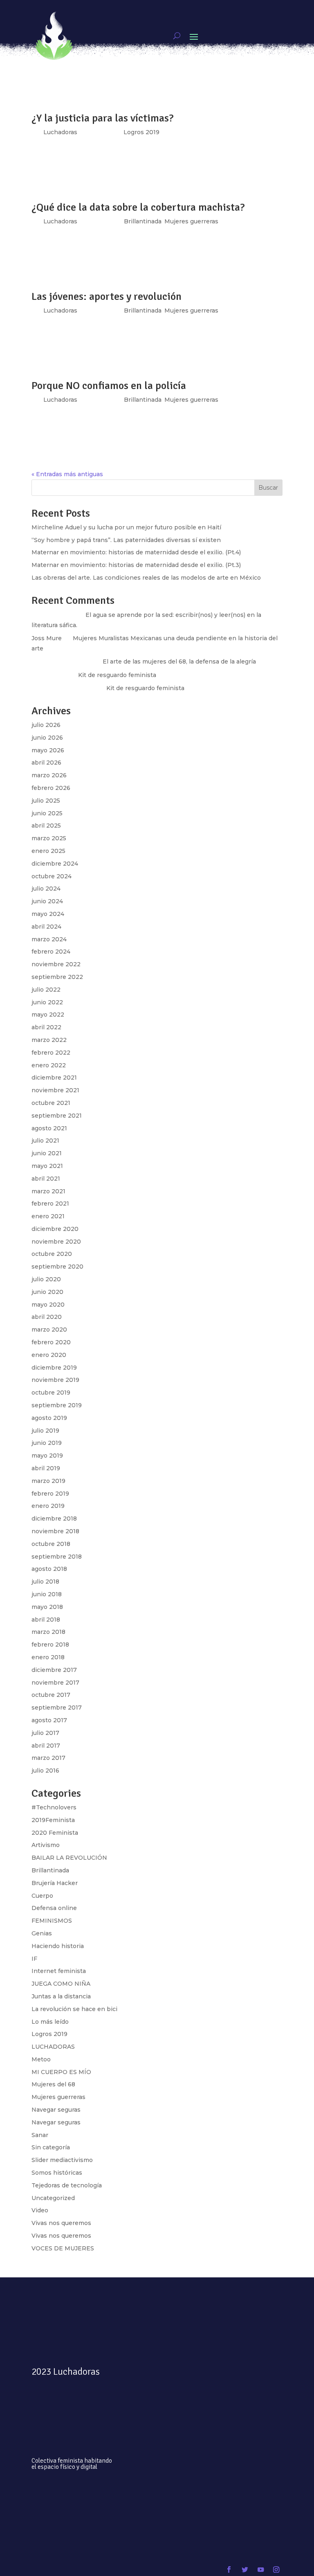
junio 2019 (47, 1443)
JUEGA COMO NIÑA (61, 1984)
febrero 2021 (50, 1204)
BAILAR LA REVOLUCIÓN (69, 1858)
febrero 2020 (51, 1342)
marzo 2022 (49, 1040)
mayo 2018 (47, 1607)
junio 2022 (47, 1002)
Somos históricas (57, 2173)
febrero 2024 (51, 952)
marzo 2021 (48, 1191)
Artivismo (46, 1845)
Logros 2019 (49, 2034)
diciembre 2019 (54, 1368)
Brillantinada (143, 400)
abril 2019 (46, 1468)
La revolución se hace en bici (74, 2009)
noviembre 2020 (56, 1242)
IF (34, 1959)
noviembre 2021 (55, 1090)
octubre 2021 (51, 1103)
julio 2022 (46, 990)
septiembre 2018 (57, 1557)
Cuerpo (42, 1896)
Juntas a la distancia (61, 1996)
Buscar (268, 488)
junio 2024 (47, 901)
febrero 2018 (50, 1645)
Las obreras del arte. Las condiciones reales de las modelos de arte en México (146, 578)
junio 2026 (47, 738)
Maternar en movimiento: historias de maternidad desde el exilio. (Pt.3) (136, 565)
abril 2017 (46, 1746)
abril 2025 (46, 826)
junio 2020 (47, 1292)
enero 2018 (48, 1657)
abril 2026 (46, 763)
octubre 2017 (51, 1695)
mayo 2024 (48, 914)
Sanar (40, 2135)
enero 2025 (48, 851)
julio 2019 (45, 1431)
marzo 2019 (48, 1481)
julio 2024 (46, 889)
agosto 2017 (49, 1720)
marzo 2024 (49, 939)
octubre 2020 (52, 1254)
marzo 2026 (49, 775)
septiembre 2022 (57, 977)
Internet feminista (59, 1971)
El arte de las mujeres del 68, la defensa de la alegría (179, 661)
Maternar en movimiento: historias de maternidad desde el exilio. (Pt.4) (136, 552)
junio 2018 (47, 1594)
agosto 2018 (49, 1569)
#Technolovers (54, 1807)
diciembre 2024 (55, 864)
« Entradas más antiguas (67, 474)
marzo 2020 (49, 1330)
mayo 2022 (48, 1015)
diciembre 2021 (54, 1078)
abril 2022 (46, 1027)
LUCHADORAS (53, 2047)
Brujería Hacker (55, 1883)
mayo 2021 (47, 1166)
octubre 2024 (52, 876)
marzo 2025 (49, 838)
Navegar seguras (56, 2110)
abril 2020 (47, 1317)
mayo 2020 (48, 1305)
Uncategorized (53, 2198)
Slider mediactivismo (62, 2160)
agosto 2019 (49, 1418)
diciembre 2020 (55, 1229)
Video (40, 2210)
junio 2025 (47, 813)
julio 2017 (45, 1733)
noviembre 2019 (55, 1380)
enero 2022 (49, 1065)
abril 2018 (46, 1620)
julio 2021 (45, 1141)
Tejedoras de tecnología (67, 2185)
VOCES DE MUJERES (63, 2248)
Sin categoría (51, 2147)
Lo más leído (50, 2022)
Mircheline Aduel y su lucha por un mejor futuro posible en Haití (126, 527)
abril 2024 (46, 927)
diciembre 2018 (54, 1519)
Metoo (41, 2059)
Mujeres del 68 (53, 2084)
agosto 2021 (49, 1128)
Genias (42, 1933)
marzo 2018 (48, 1632)
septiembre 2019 (57, 1405)
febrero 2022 (51, 1053)
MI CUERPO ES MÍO (61, 2072)
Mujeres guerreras (191, 400)
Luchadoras (60, 400)
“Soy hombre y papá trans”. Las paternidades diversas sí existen (126, 540)
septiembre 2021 (57, 1116)
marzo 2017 (48, 1758)
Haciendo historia (58, 1946)
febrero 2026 (51, 788)
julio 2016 (45, 1771)
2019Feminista (53, 1820)
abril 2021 (46, 1179)
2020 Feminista (55, 1833)
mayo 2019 (47, 1456)
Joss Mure (47, 638)
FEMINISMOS (52, 1921)
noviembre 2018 (55, 1531)
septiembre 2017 (57, 1708)
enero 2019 (48, 1506)
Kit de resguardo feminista (117, 675)
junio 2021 (47, 1153)
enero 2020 (49, 1355)
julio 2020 (46, 1279)
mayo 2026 (48, 750)
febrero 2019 (50, 1494)
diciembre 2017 (54, 1670)
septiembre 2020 (57, 1267)
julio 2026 (46, 725)
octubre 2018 (51, 1544)
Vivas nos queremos (61, 2223)
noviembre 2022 (56, 964)
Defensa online (54, 1908)
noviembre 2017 (55, 1683)
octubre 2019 (51, 1393)
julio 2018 (45, 1582)
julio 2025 (46, 801)
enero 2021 (48, 1216)
